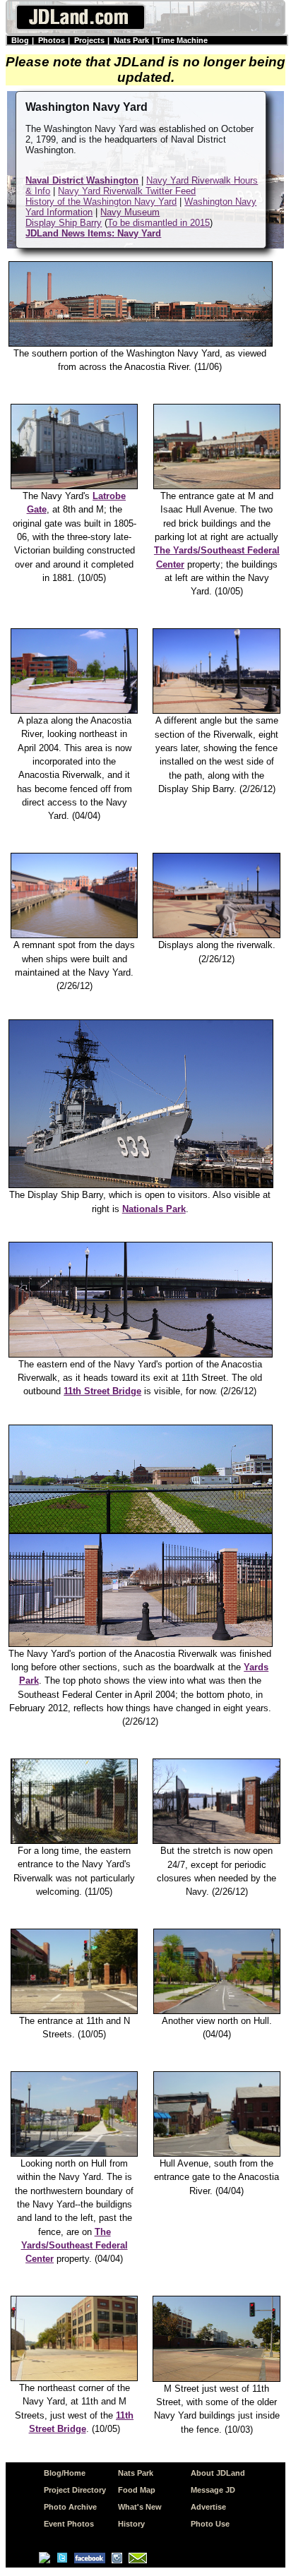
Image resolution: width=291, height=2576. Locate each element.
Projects (89, 40)
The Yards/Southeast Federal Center (75, 2246)
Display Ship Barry (64, 223)
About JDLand (218, 2473)
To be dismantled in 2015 (159, 223)
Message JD (213, 2490)
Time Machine (182, 40)
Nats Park (131, 40)
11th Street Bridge (102, 1391)
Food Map (137, 2490)
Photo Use (210, 2524)
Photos (52, 40)
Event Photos (69, 2524)
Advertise (208, 2507)
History (131, 2524)
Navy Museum (130, 212)
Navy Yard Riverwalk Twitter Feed (127, 191)
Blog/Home (65, 2473)
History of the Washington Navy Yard (101, 202)
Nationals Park (154, 1209)
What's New (140, 2507)
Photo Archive (70, 2507)
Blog (20, 40)
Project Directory (75, 2490)
